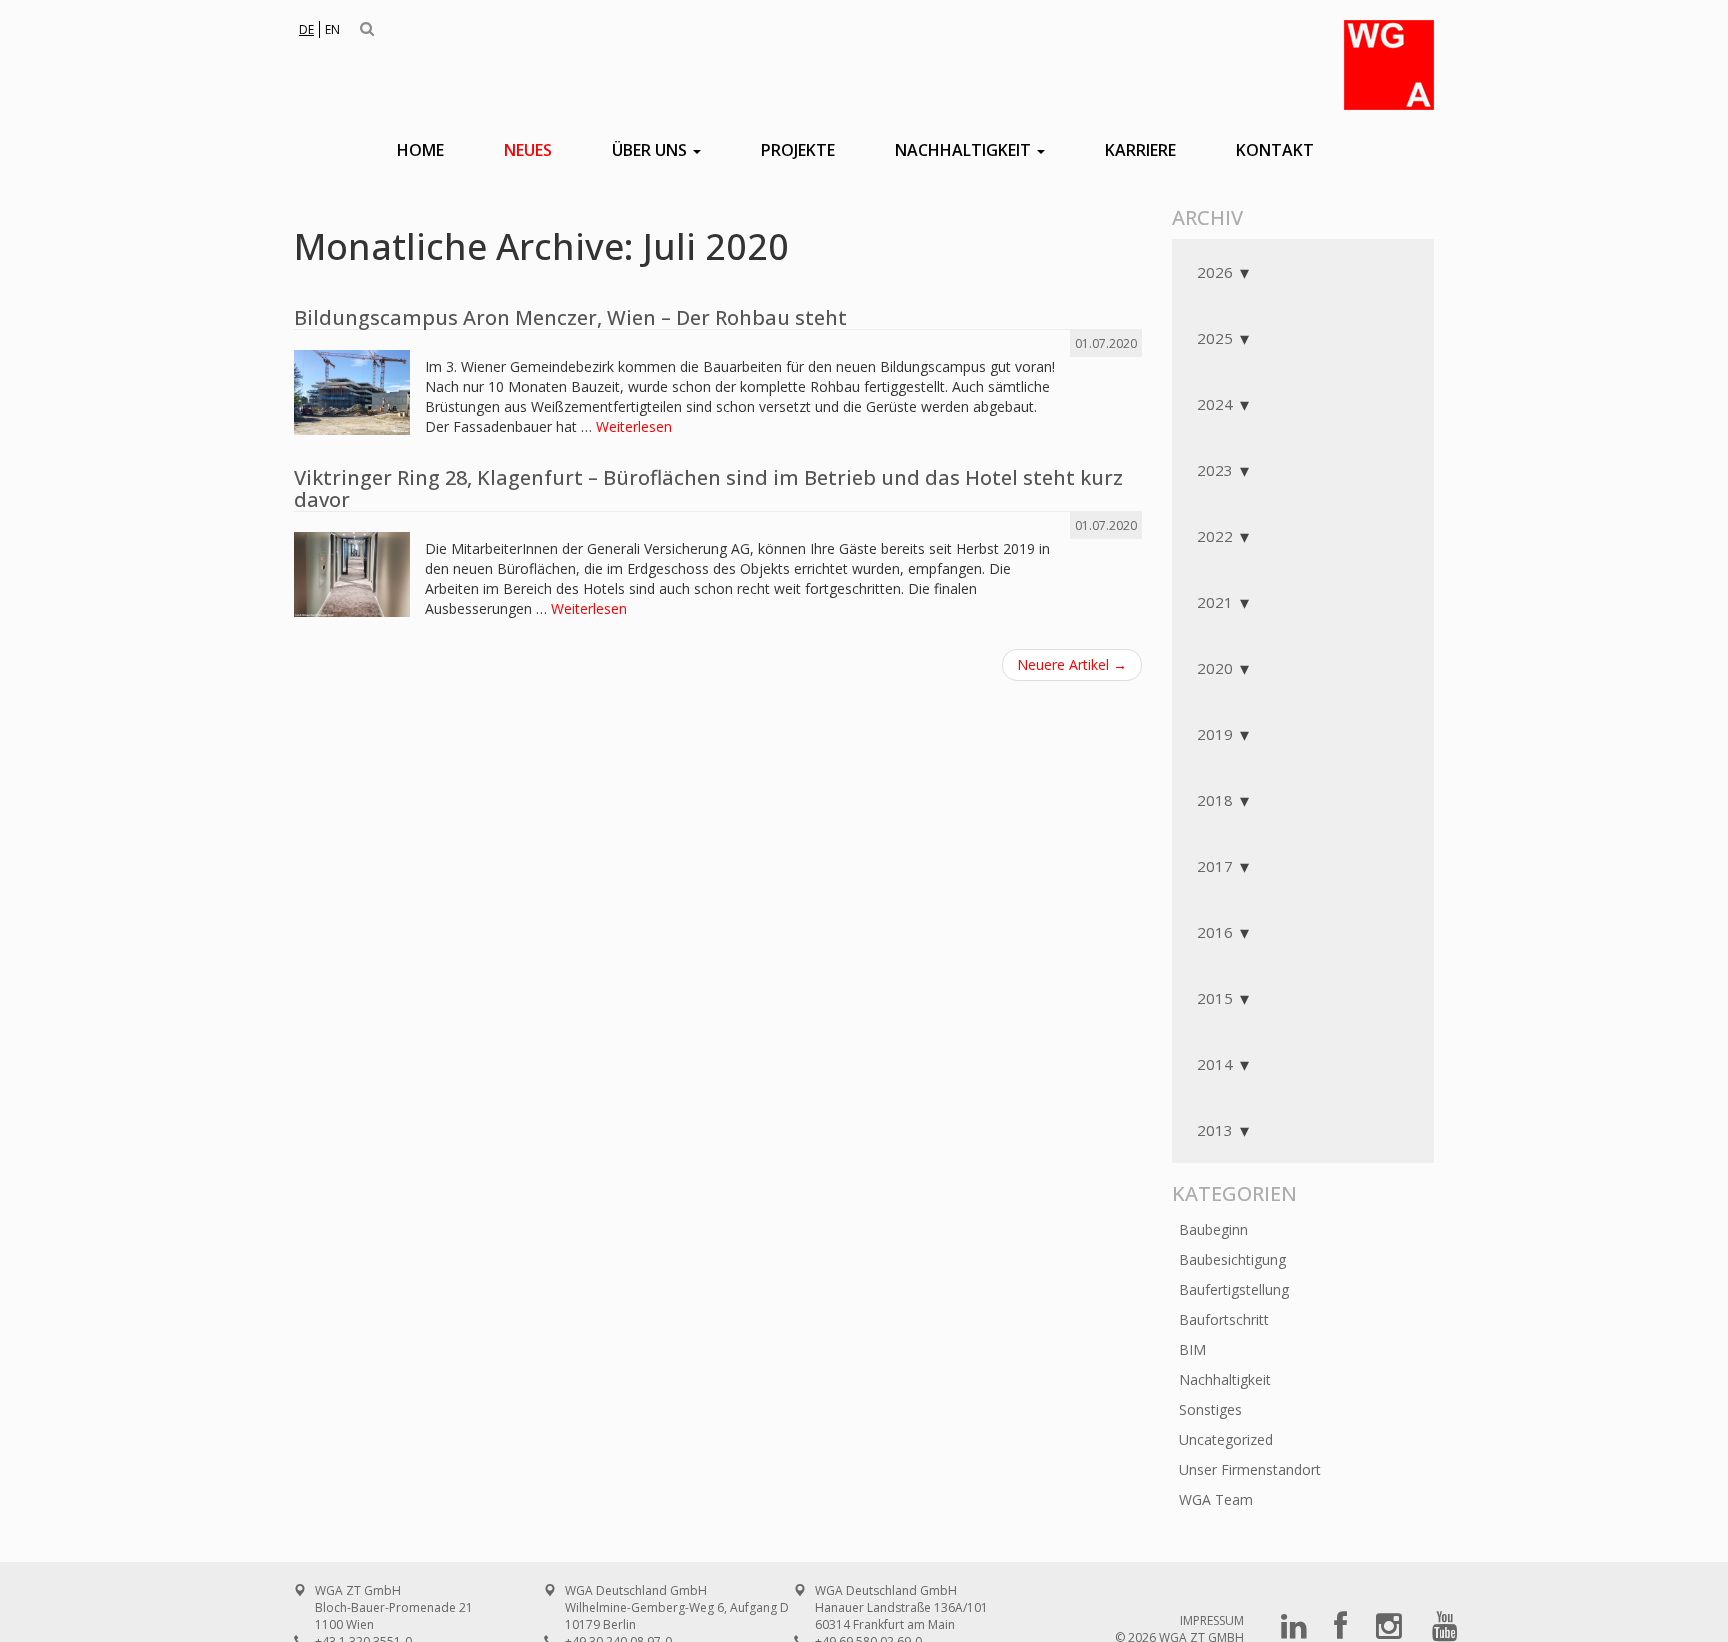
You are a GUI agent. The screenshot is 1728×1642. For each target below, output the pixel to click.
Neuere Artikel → (1072, 664)
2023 (1215, 470)
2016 (1215, 932)
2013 (1215, 1130)
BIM (1192, 1349)
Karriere (1140, 150)
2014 (1215, 1064)
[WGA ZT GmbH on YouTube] (1445, 1632)
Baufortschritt (1224, 1319)
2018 (1215, 800)
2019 (1215, 734)
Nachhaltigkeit (965, 150)
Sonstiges (1210, 1409)
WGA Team (1216, 1499)
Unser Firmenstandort (1250, 1469)
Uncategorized (1226, 1439)
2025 (1215, 338)
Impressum (1212, 1620)
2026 (1215, 272)
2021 (1215, 602)
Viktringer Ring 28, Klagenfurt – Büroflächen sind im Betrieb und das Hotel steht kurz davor (708, 488)
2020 (1215, 668)
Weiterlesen (634, 426)
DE (306, 29)
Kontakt (1275, 150)
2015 (1215, 998)
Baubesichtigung (1232, 1259)
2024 (1215, 404)
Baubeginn (1213, 1229)
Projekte (798, 150)
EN (332, 29)
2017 (1215, 866)
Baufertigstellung (1234, 1289)
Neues (528, 150)
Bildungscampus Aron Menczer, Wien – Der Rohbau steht (570, 317)
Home (420, 150)
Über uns (651, 150)
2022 (1215, 536)
